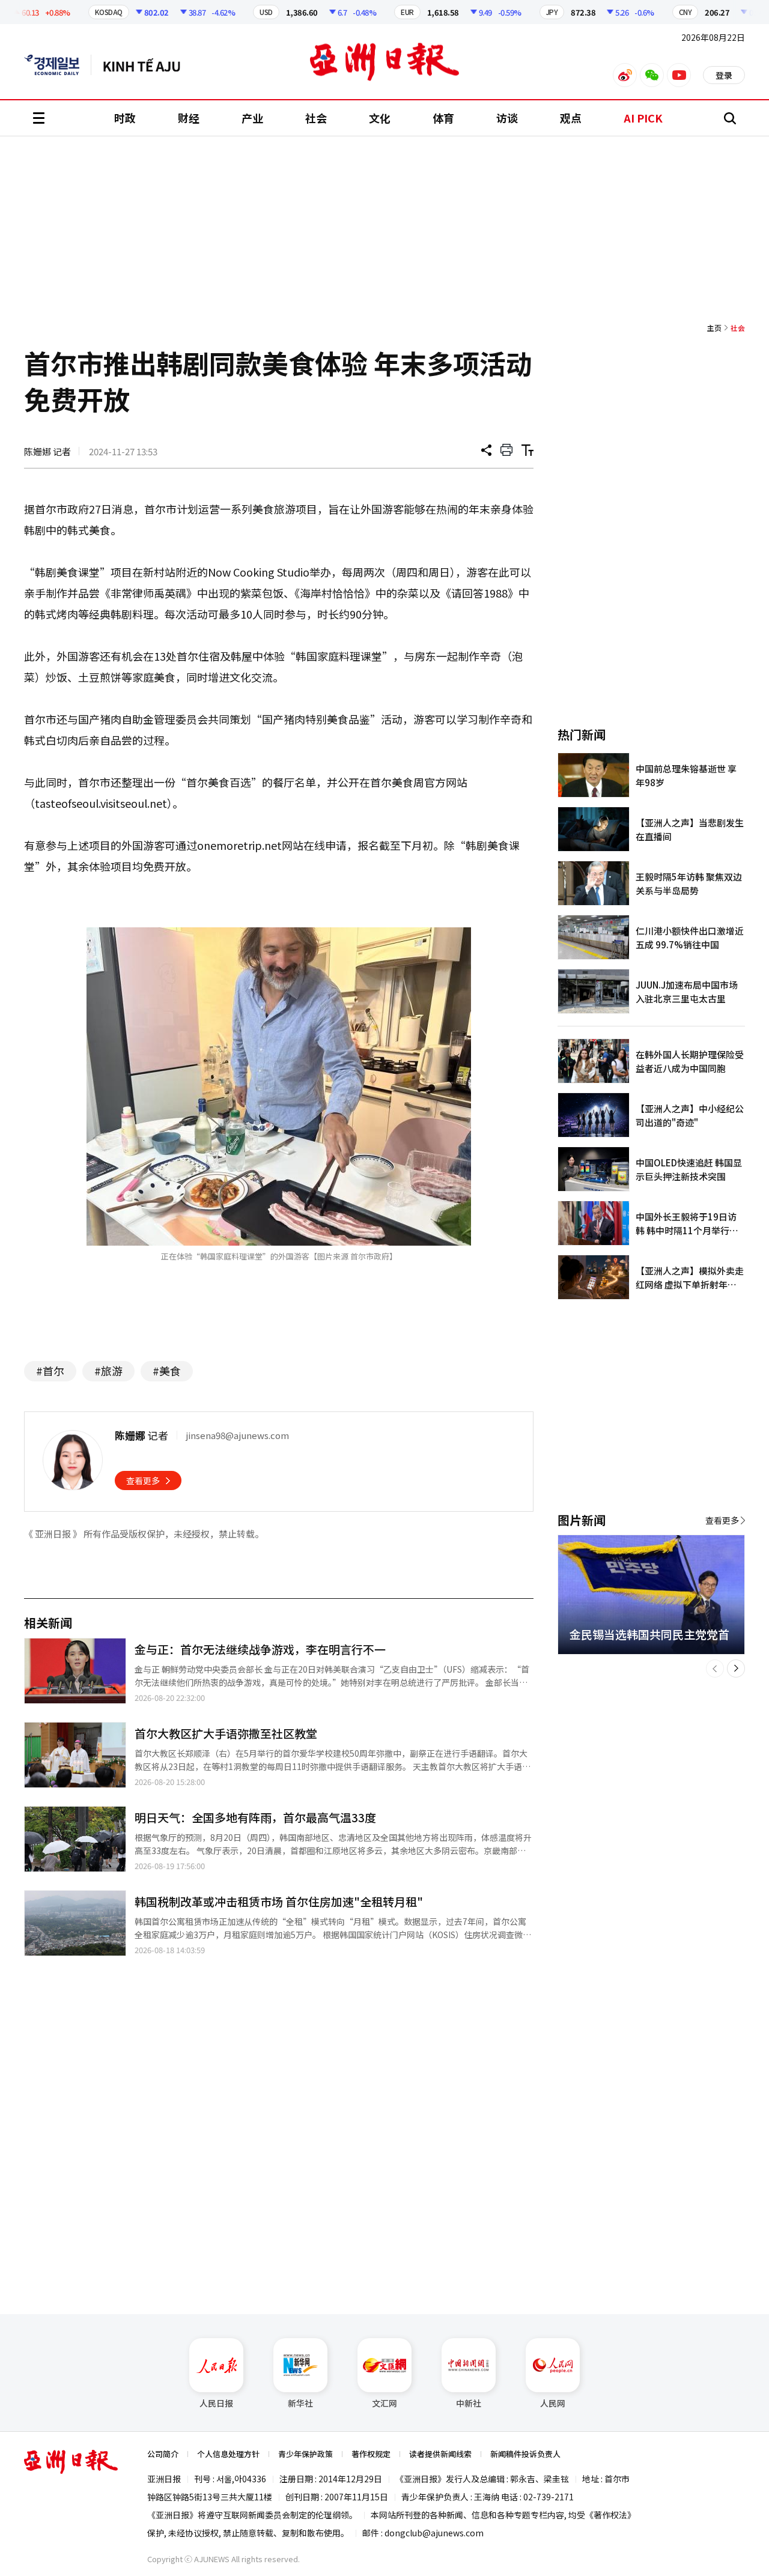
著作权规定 (371, 2454)
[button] (715, 1668)
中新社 (469, 2403)
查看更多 (143, 1480)
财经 (189, 118)
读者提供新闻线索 (440, 2454)
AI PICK (643, 118)
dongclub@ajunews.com (434, 2533)
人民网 (553, 2403)
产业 (252, 118)
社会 (316, 118)
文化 (380, 118)
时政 (125, 118)
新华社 (300, 2403)
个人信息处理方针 (228, 2454)
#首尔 (50, 1371)
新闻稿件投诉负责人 (525, 2454)
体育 (443, 118)
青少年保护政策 (305, 2454)
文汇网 (384, 2403)
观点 (571, 118)
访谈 (507, 118)
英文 (58, 65)
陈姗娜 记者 (47, 451)
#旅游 (108, 1371)
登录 (724, 75)
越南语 (147, 65)
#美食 (167, 1371)
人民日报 (216, 2403)
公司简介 (163, 2454)
